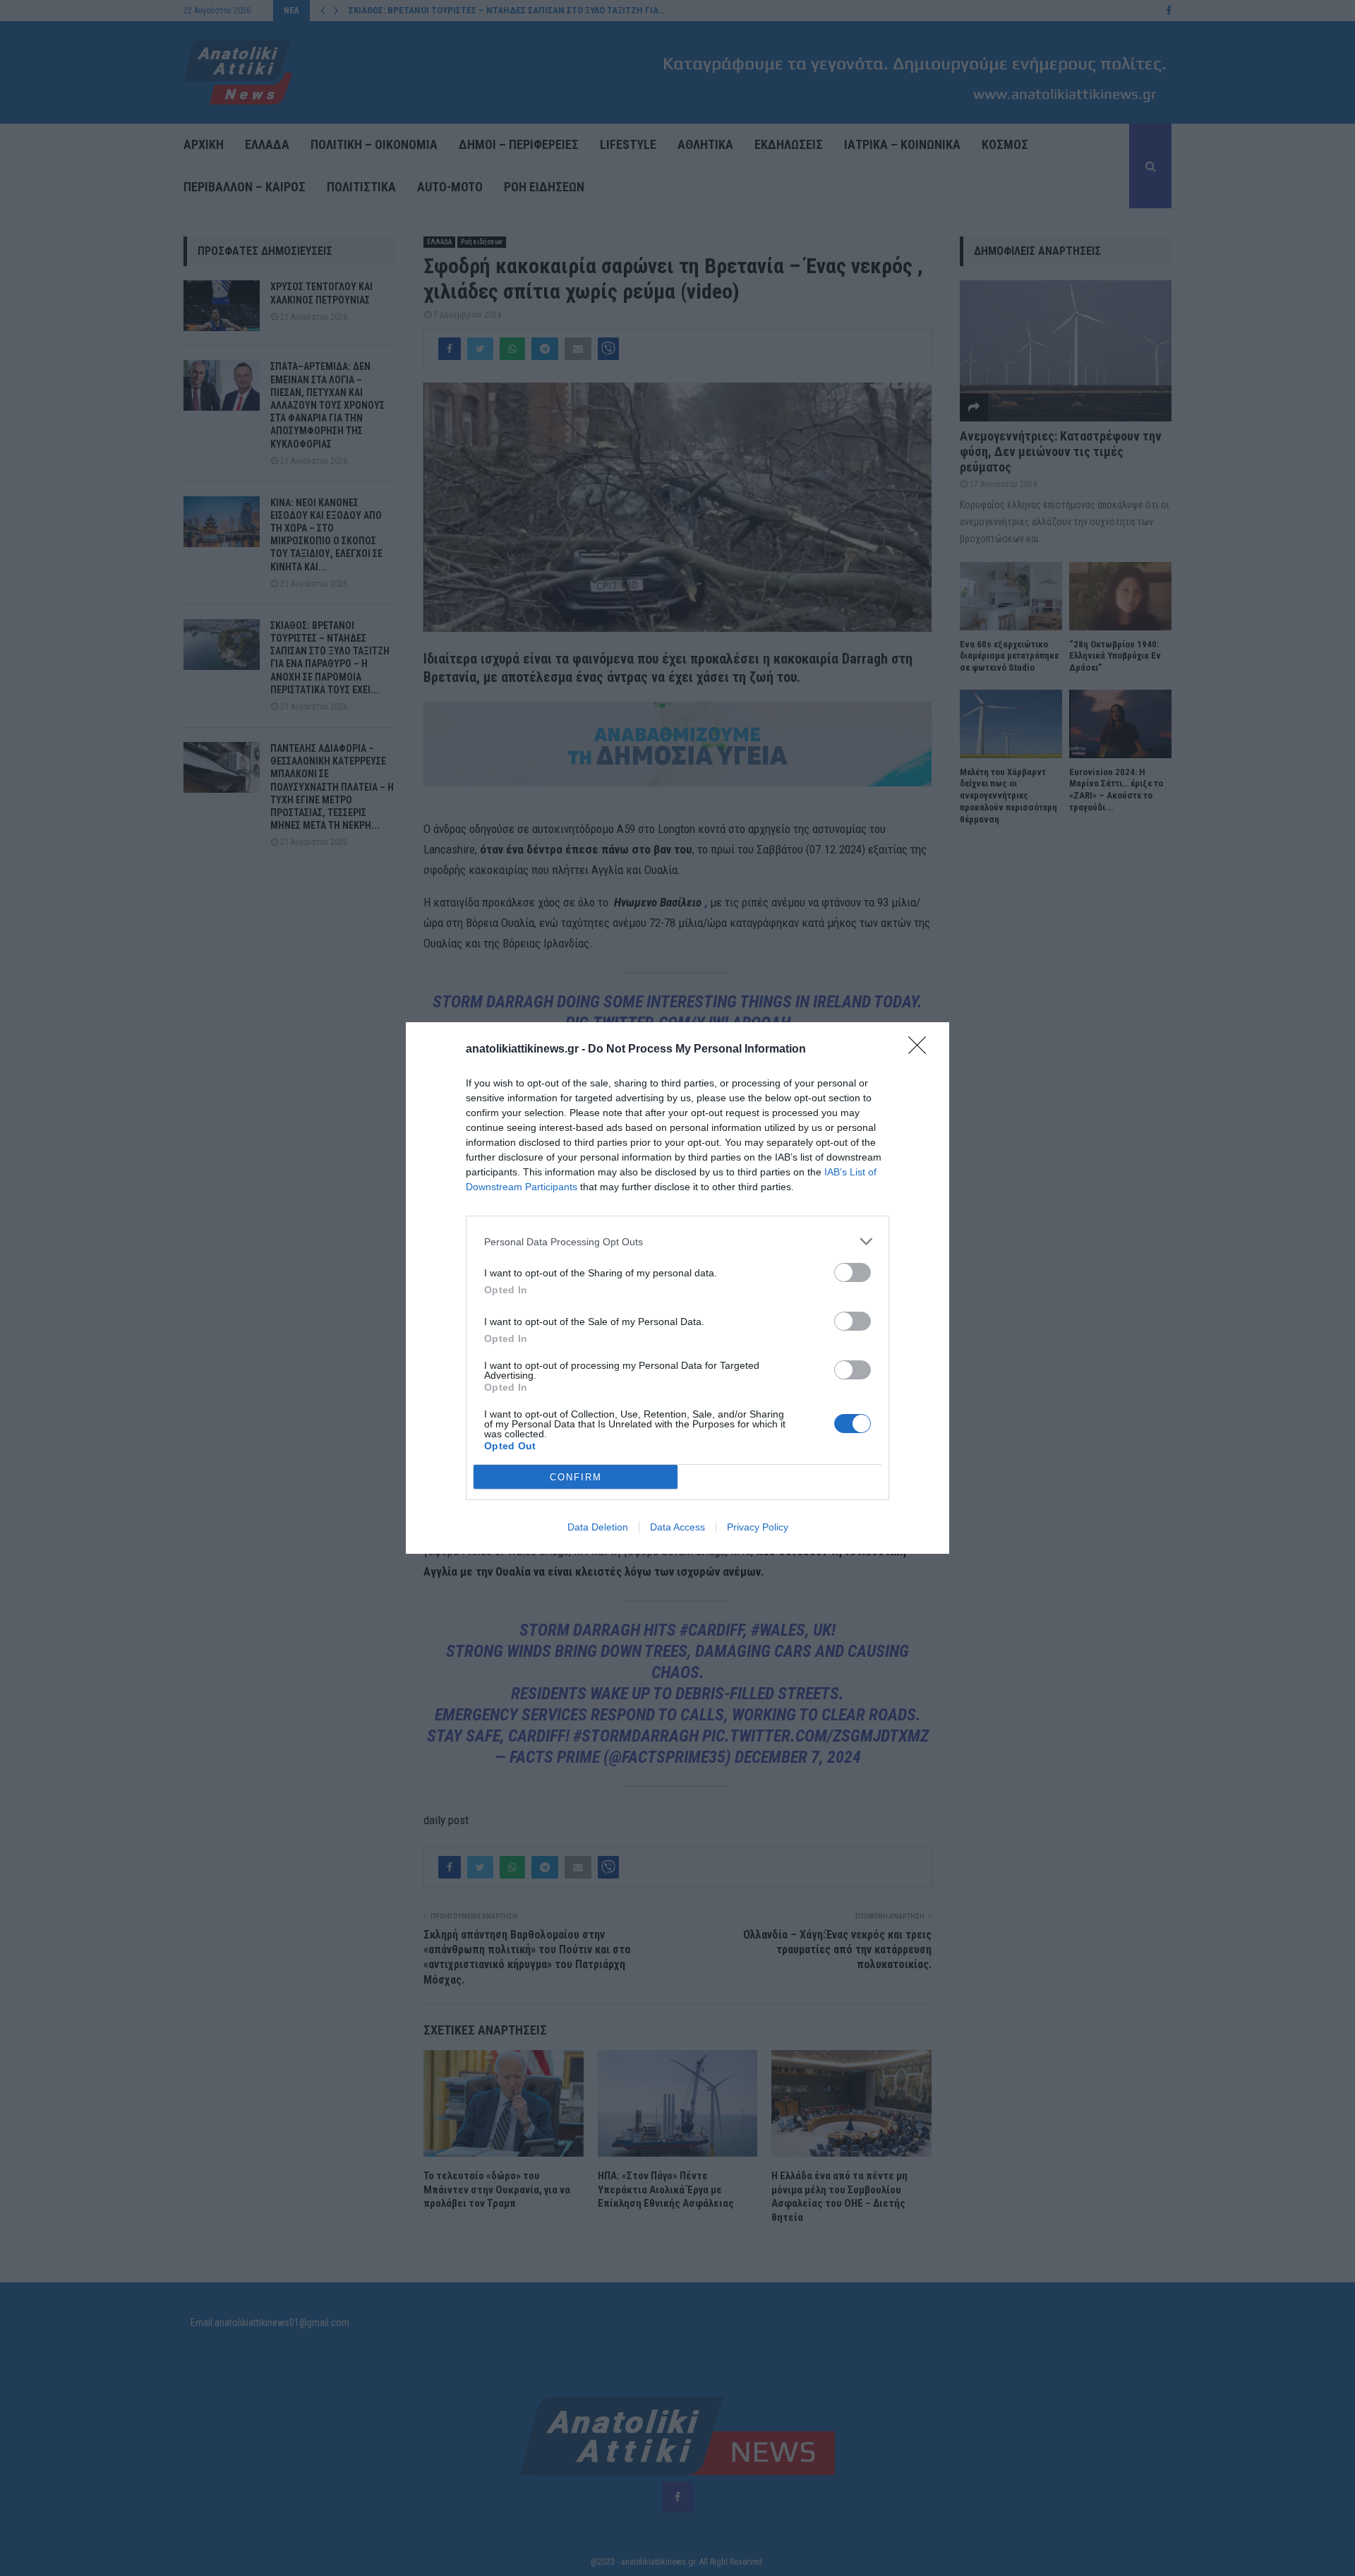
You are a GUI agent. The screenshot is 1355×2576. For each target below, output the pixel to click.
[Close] (922, 1050)
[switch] (853, 1272)
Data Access (677, 1527)
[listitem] (677, 1241)
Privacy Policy (758, 1527)
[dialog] (677, 1288)
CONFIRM (576, 1477)
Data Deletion (598, 1527)
